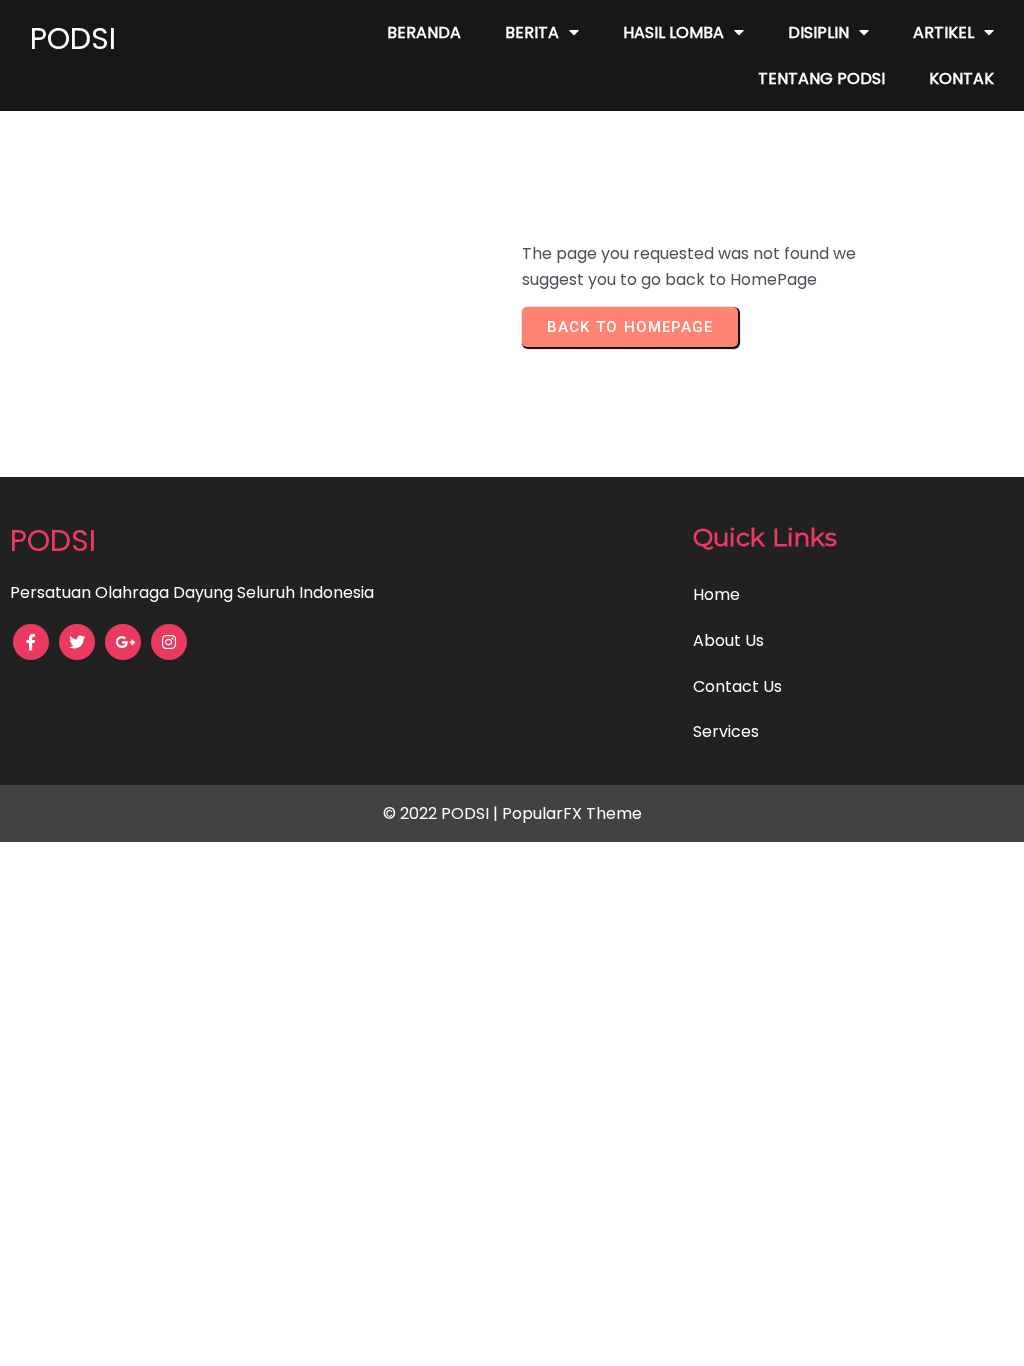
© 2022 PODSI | (442, 813)
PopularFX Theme (572, 813)
